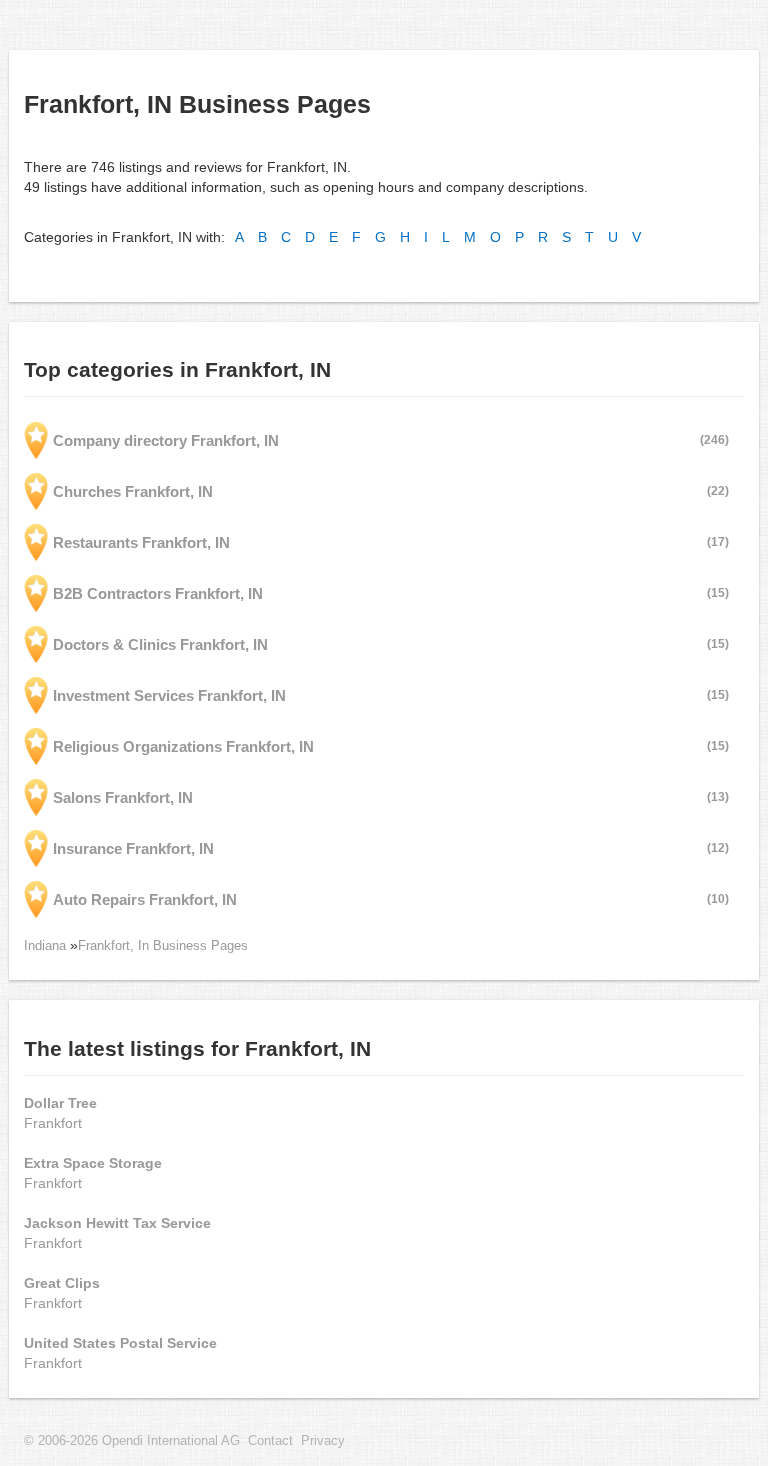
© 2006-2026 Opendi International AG (132, 1441)
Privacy (323, 1441)
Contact (270, 1441)
